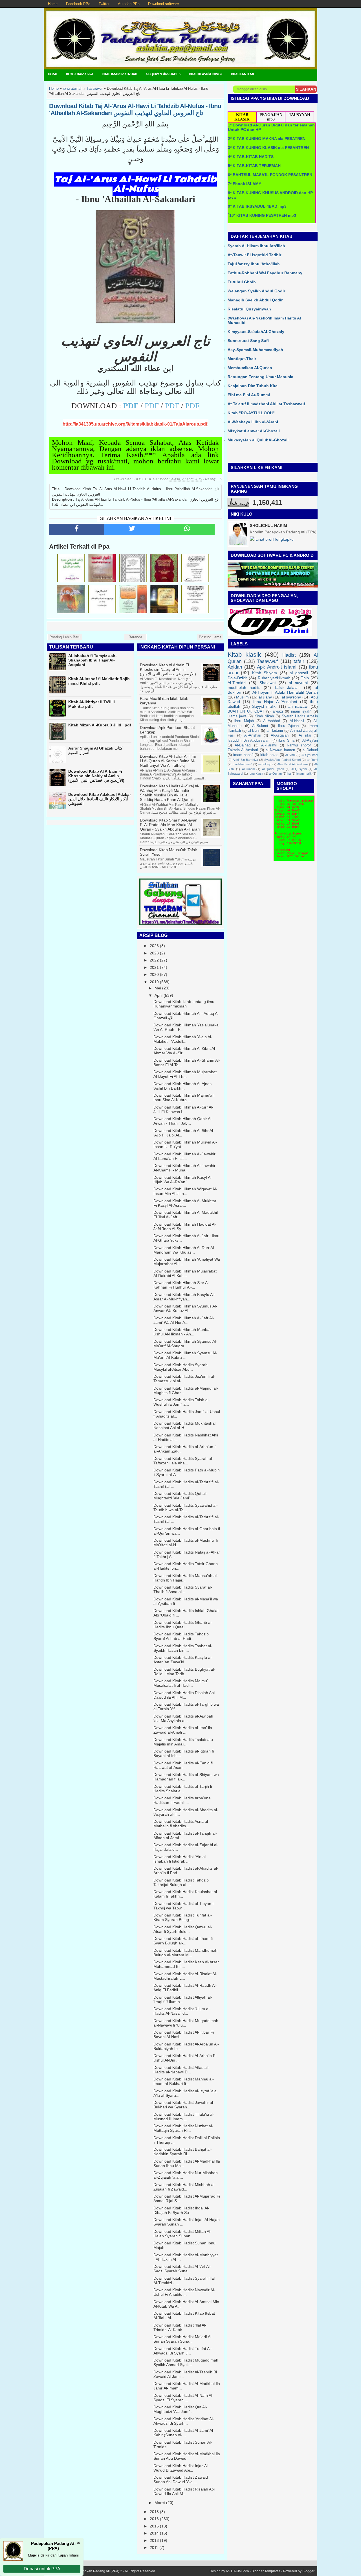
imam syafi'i (301, 711)
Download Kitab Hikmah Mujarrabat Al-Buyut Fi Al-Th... (185, 1074)
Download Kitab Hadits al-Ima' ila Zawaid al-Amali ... (183, 1730)
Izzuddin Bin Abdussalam (249, 741)
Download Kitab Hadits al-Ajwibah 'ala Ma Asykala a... (183, 1718)
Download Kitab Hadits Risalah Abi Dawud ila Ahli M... (184, 1695)
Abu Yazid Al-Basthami (293, 764)
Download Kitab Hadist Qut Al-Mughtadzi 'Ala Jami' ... (180, 2409)
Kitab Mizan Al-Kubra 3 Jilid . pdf (100, 725)
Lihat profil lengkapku (274, 539)
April (159, 995)
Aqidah (235, 667)
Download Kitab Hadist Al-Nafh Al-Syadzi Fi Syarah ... (183, 2398)
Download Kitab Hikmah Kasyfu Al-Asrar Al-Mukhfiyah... (184, 1297)
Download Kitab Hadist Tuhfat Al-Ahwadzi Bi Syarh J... (183, 2351)
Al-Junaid (248, 769)
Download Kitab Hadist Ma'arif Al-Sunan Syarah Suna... (183, 2339)
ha (289, 774)
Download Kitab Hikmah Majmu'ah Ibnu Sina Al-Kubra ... (184, 1098)
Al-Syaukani (310, 755)
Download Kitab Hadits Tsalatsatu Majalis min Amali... (183, 1742)
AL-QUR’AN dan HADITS (163, 74)
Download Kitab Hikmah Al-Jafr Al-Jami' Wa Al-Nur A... (184, 1320)
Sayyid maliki (264, 706)
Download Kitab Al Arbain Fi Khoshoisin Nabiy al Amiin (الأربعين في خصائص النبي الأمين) (96, 776)
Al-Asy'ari (310, 741)
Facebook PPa (78, 4)
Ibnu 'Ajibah (288, 726)
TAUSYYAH (300, 115)
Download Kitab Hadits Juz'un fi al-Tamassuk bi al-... (184, 1379)
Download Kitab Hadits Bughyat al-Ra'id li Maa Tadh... (184, 1672)
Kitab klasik (244, 655)
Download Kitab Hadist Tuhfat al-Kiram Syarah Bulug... (183, 1917)
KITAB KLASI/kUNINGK (206, 74)
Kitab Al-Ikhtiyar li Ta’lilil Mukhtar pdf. (92, 704)
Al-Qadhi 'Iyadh (273, 769)
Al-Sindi (290, 755)
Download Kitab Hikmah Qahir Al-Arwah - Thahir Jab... (183, 1121)
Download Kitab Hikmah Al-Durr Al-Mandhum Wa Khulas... (184, 1250)
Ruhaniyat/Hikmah (274, 678)
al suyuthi (298, 683)
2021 (154, 967)
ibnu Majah (244, 721)
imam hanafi (243, 755)
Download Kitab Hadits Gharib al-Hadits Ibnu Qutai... (183, 1625)
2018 (154, 2512)
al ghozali (299, 673)
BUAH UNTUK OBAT (246, 711)
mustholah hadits (244, 687)
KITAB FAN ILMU (243, 74)
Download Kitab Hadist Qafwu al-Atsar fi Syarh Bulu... (183, 1929)
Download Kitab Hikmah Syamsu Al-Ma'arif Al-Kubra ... (185, 1355)
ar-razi (278, 711)
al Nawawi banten (280, 750)
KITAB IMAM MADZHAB (119, 74)
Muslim (242, 697)
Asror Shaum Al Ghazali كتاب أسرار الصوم (95, 750)
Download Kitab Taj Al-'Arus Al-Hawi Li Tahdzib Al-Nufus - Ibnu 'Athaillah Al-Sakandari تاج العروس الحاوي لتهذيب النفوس (135, 109)
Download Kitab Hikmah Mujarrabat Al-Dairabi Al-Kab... (185, 1273)
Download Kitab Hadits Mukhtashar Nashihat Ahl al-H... (185, 1425)
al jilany (265, 697)
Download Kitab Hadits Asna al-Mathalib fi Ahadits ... (181, 1824)
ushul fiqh (265, 764)
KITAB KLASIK (242, 117)
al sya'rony (291, 697)
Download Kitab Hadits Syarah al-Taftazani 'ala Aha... (183, 1461)
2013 (154, 2540)
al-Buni (254, 731)
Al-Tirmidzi (237, 683)
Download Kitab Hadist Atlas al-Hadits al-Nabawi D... (181, 2070)
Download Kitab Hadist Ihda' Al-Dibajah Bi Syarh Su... (181, 2210)
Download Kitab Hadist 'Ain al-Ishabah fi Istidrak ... (180, 1859)
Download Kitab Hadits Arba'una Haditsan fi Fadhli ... (182, 1800)
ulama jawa (237, 716)
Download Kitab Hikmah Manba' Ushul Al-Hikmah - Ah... (182, 1332)
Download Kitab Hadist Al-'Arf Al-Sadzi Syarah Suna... (182, 2269)
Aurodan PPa (129, 4)
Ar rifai (305, 735)
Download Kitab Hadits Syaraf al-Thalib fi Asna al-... (183, 1589)
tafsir (299, 661)
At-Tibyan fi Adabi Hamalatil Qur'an (285, 692)
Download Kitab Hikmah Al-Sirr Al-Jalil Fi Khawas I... (183, 1109)
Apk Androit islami (277, 667)
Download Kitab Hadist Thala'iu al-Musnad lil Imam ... (184, 2117)
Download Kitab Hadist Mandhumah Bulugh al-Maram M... (185, 1953)
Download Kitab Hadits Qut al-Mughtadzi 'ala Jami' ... (180, 1496)
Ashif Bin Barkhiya (245, 760)
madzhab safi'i (243, 764)
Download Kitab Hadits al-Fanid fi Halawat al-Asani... (183, 1765)
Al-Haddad (272, 721)
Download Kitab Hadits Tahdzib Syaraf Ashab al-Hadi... (181, 1636)
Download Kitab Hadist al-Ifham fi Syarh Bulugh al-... (183, 1941)
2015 (154, 2526)
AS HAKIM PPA (237, 2571)
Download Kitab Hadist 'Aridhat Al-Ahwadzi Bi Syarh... (184, 2421)
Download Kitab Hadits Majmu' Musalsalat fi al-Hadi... (181, 1683)
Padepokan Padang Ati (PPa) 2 (98, 2571)
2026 (154, 946)
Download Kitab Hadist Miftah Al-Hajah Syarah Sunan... (182, 2234)
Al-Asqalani (280, 735)
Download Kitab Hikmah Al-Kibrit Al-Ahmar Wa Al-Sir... (185, 1051)
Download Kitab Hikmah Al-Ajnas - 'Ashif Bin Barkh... (184, 1086)
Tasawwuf (268, 661)
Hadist (289, 655)
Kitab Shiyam (265, 673)
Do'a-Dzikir (237, 678)
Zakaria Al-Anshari (243, 750)
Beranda (135, 637)
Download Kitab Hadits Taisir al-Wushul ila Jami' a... (182, 1402)
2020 (154, 974)
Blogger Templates (266, 2571)
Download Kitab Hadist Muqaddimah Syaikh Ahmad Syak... (186, 2362)
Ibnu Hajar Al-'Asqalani (275, 702)
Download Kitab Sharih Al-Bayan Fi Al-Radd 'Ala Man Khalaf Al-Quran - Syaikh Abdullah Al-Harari (170, 825)
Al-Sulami (260, 726)
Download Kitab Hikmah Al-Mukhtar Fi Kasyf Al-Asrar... (185, 1203)
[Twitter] (132, 529)
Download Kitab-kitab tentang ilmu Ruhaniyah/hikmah (184, 1004)
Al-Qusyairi (299, 769)
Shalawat (268, 683)
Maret (160, 2503)
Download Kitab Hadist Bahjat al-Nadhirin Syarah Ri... (183, 2152)
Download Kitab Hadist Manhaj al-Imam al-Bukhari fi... (184, 2081)
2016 (154, 2519)
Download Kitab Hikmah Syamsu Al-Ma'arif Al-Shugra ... (185, 1344)
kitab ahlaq (269, 755)
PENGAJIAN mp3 (271, 117)
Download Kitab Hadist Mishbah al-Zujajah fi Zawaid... (185, 2187)
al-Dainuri (310, 750)
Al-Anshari (253, 735)
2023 (154, 953)
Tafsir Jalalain (288, 687)
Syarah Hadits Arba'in (300, 716)
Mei (158, 988)
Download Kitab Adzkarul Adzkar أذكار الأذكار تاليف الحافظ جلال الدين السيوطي (100, 799)
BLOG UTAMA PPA (80, 74)
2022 (154, 960)
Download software (163, 4)
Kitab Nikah (264, 716)
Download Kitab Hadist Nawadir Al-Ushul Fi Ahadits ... (184, 2292)
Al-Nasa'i (297, 721)
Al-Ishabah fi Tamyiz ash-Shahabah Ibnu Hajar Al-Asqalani (93, 660)
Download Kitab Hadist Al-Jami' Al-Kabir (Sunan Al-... (184, 2433)
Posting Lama (210, 637)
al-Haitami (275, 731)
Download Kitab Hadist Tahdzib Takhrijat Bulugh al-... (181, 1882)
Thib (305, 678)
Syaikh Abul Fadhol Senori (282, 760)
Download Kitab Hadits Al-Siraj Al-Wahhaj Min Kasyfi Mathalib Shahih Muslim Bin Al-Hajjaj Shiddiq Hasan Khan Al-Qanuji (170, 793)
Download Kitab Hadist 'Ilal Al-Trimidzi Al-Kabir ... (180, 2327)
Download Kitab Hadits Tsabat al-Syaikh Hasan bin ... (183, 1648)
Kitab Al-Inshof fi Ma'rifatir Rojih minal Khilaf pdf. (99, 681)
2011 (154, 2547)
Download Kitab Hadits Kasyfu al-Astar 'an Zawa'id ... (183, 1660)
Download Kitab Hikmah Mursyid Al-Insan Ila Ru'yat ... (185, 1144)
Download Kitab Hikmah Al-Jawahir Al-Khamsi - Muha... (184, 1168)
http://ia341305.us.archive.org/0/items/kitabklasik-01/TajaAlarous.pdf (135, 424)
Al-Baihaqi (243, 745)
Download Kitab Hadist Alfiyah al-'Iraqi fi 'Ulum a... (183, 1999)
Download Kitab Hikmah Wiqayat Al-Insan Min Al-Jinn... (185, 1191)
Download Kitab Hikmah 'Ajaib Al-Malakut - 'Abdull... (183, 1039)
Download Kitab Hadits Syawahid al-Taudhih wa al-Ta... (186, 1508)
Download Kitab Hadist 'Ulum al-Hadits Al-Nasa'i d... (182, 2011)
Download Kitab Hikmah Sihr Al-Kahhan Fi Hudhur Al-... (182, 1285)
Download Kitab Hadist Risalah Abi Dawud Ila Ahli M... (184, 2491)
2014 (154, 2533)
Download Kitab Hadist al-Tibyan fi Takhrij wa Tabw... (184, 1906)
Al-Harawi (269, 745)
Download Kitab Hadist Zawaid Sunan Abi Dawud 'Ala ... (181, 2479)
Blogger (308, 2571)
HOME (53, 74)
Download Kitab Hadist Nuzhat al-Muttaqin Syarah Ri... (183, 2128)
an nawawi (298, 706)
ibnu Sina (286, 741)
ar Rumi (312, 760)
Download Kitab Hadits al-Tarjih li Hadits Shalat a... (183, 1789)
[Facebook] (77, 529)
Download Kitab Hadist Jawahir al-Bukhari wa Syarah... (184, 2105)
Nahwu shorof (299, 745)
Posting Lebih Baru (65, 637)
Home (53, 4)
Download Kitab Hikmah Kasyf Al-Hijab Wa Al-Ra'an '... (183, 1180)
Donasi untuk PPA (42, 2569)
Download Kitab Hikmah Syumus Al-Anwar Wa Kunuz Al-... (185, 1308)
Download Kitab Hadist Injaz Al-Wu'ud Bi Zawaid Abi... (181, 2468)
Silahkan (306, 89)
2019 (154, 982)
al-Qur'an (275, 774)
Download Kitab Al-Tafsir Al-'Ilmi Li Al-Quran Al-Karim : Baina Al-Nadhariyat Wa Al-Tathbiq (168, 761)
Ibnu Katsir (256, 774)
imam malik (304, 774)
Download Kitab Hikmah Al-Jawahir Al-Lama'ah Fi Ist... (184, 1156)
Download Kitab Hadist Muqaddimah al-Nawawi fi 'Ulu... (186, 2023)
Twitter (104, 4)
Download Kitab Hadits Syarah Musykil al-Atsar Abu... (180, 1367)
